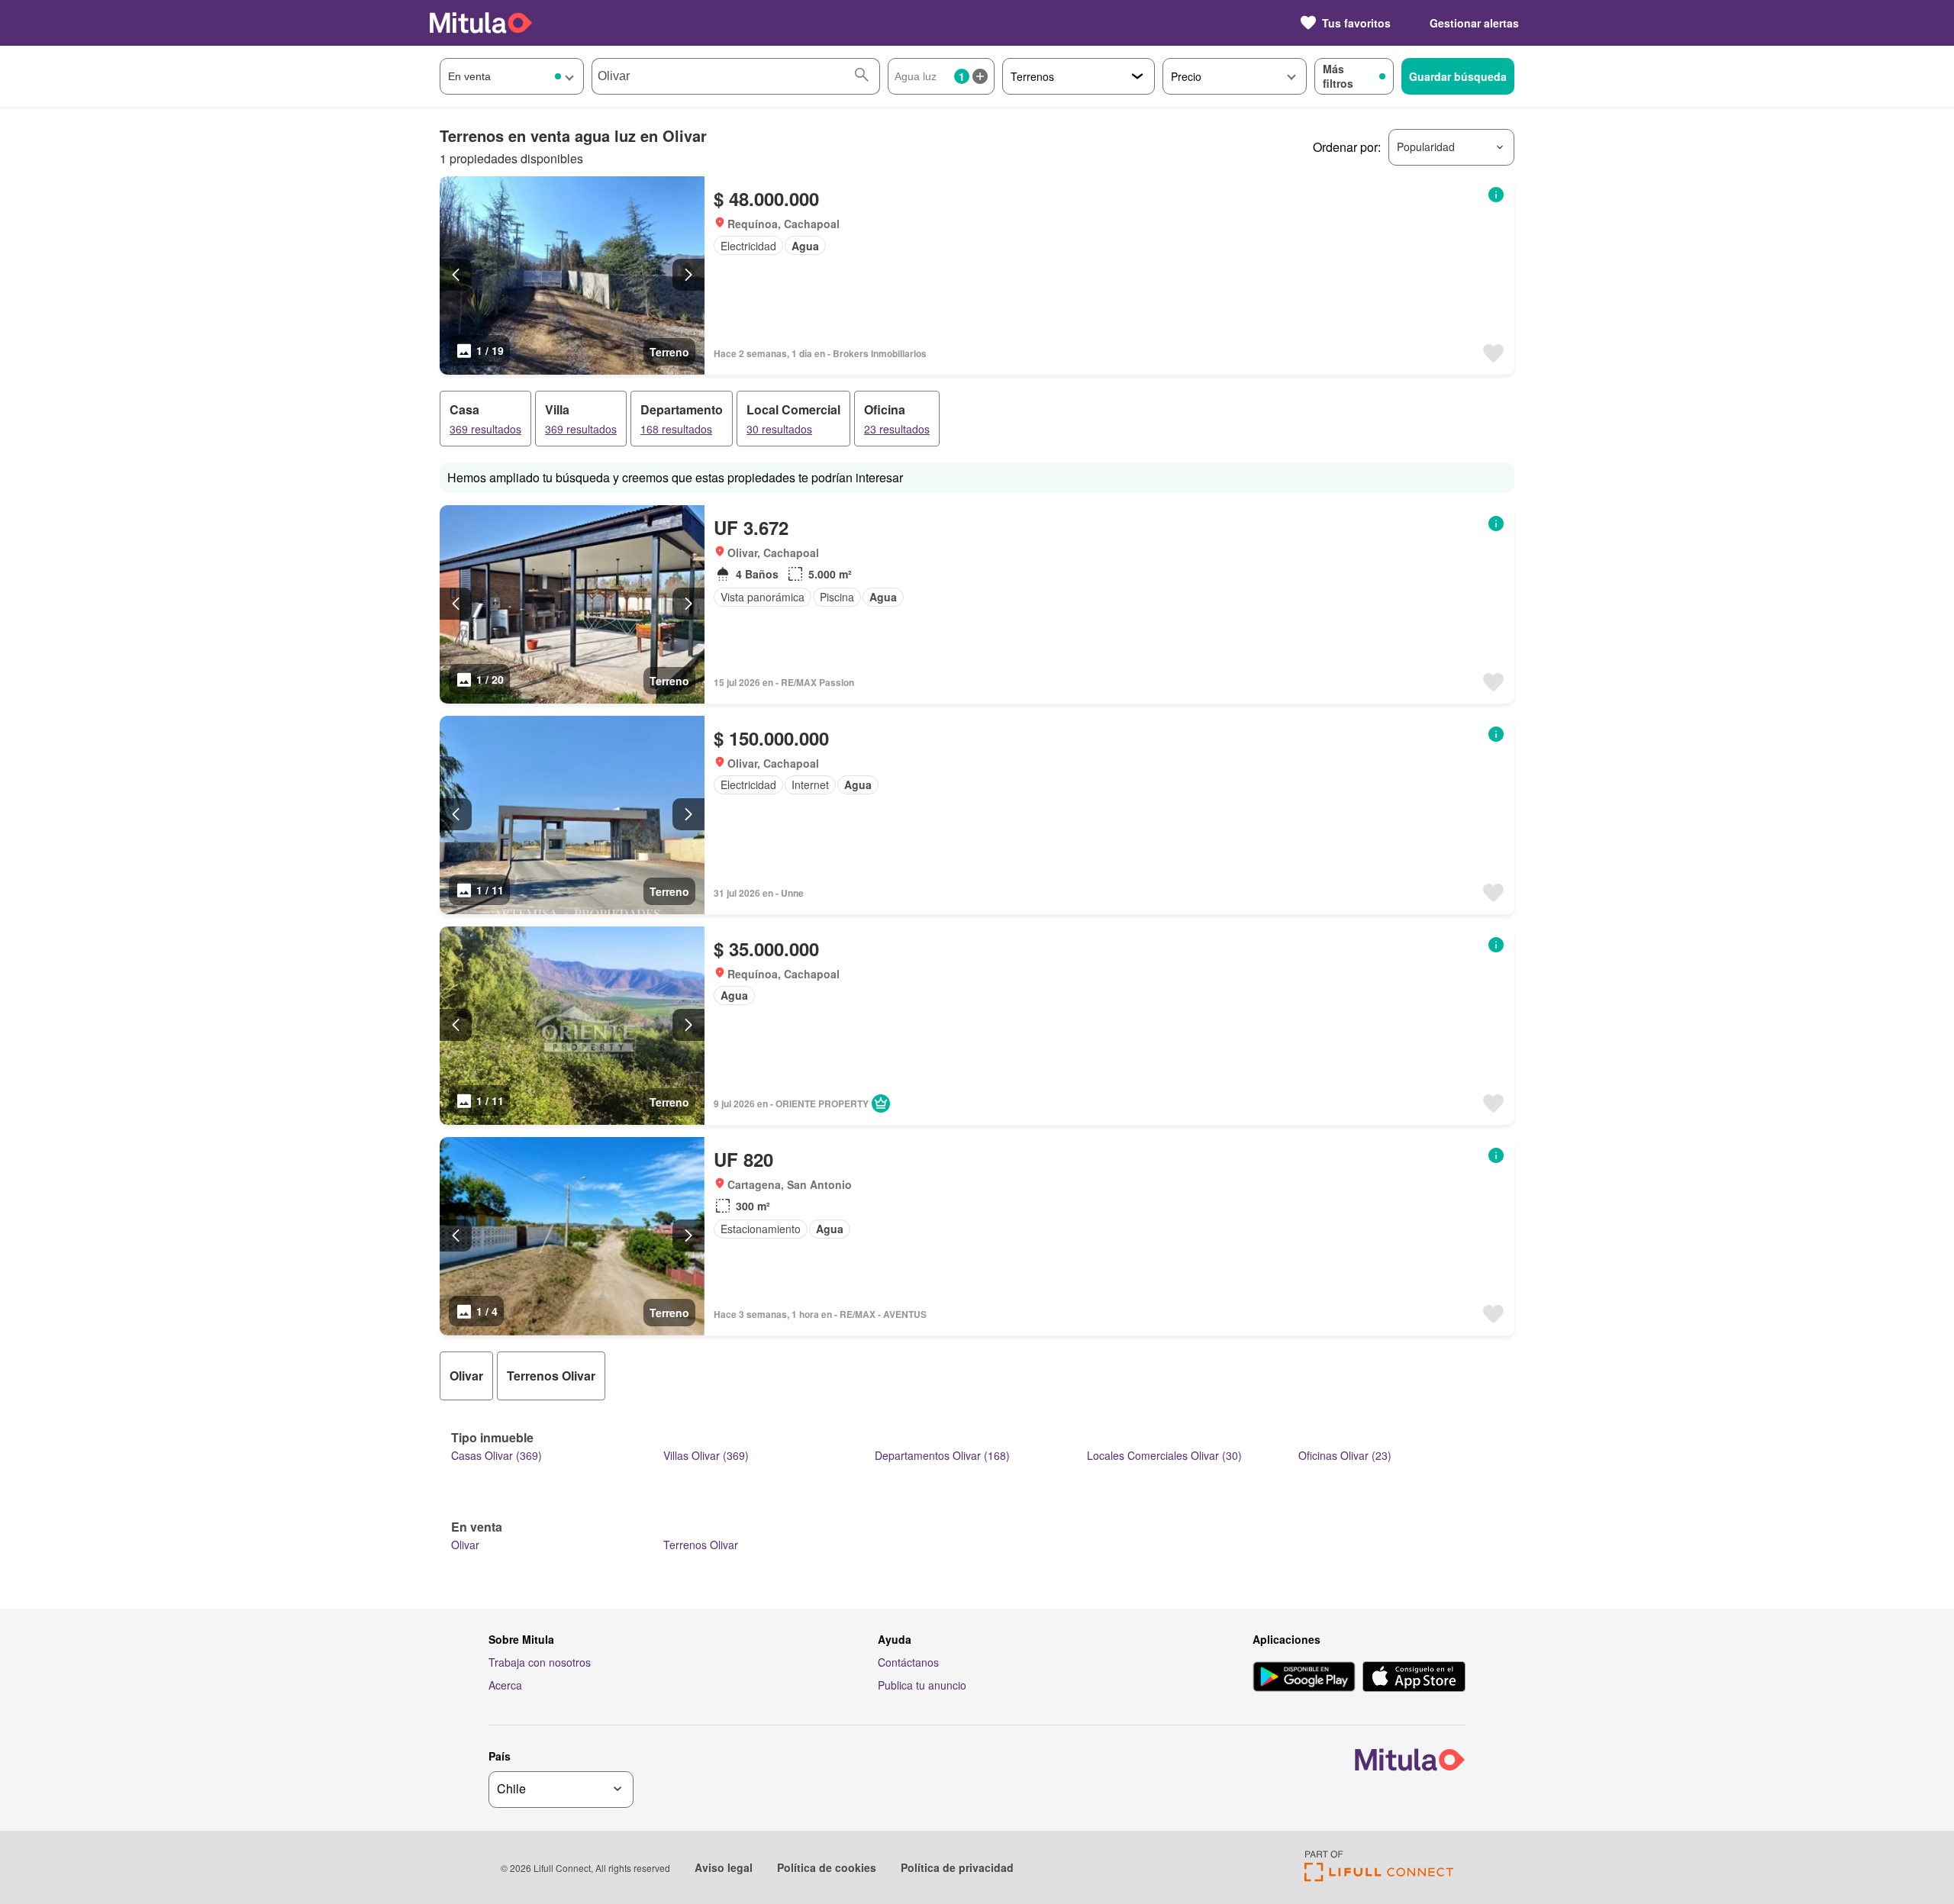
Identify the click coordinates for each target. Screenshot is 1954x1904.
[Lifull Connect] (1379, 1877)
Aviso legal (724, 1867)
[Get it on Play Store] (1304, 1678)
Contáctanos (908, 1662)
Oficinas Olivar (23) (1345, 1455)
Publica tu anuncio (922, 1685)
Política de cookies (827, 1867)
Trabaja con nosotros (540, 1662)
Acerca (505, 1685)
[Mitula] (481, 23)
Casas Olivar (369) (497, 1455)
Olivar (465, 1545)
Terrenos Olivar (701, 1545)
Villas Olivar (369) (706, 1455)
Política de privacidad (957, 1867)
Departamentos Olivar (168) (942, 1455)
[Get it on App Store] (1414, 1678)
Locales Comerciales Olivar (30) (1164, 1455)
